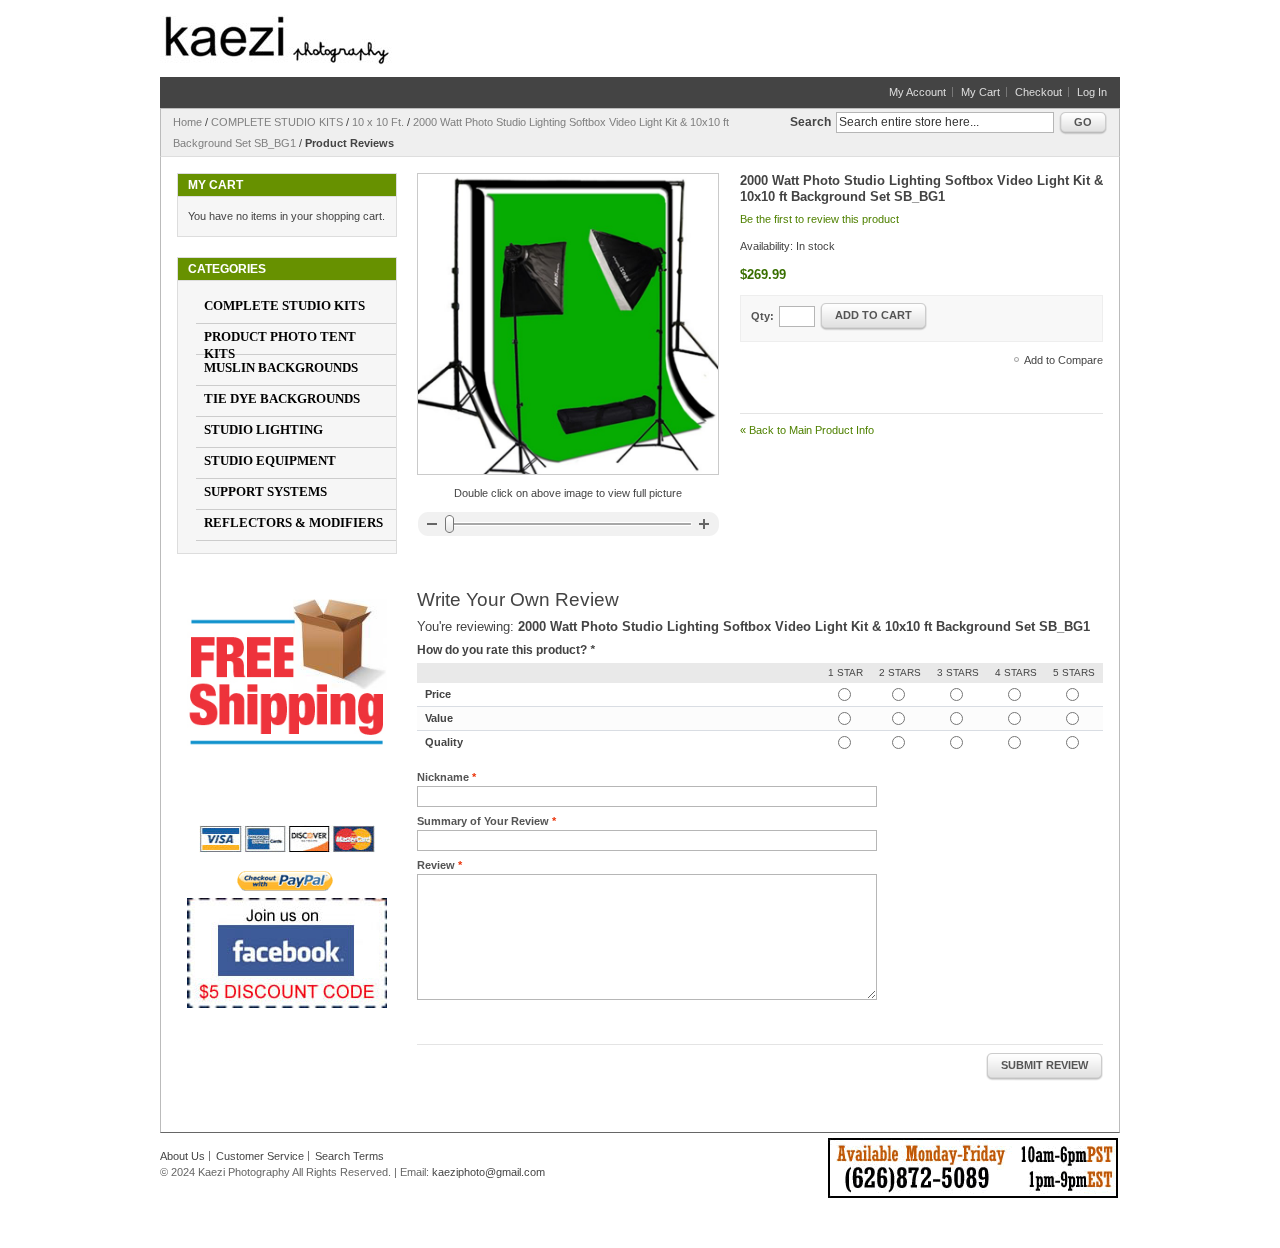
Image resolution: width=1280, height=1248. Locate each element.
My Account (917, 92)
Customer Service (260, 1156)
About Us (182, 1156)
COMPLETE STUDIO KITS (277, 122)
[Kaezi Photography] (277, 40)
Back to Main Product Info (807, 430)
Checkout (1038, 92)
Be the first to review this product (819, 219)
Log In (1092, 92)
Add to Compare (1063, 360)
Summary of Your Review (483, 821)
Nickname (443, 777)
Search (810, 122)
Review (436, 865)
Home (187, 122)
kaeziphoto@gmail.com (488, 1172)
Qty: (762, 316)
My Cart (980, 92)
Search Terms (349, 1156)
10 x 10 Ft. (378, 122)
